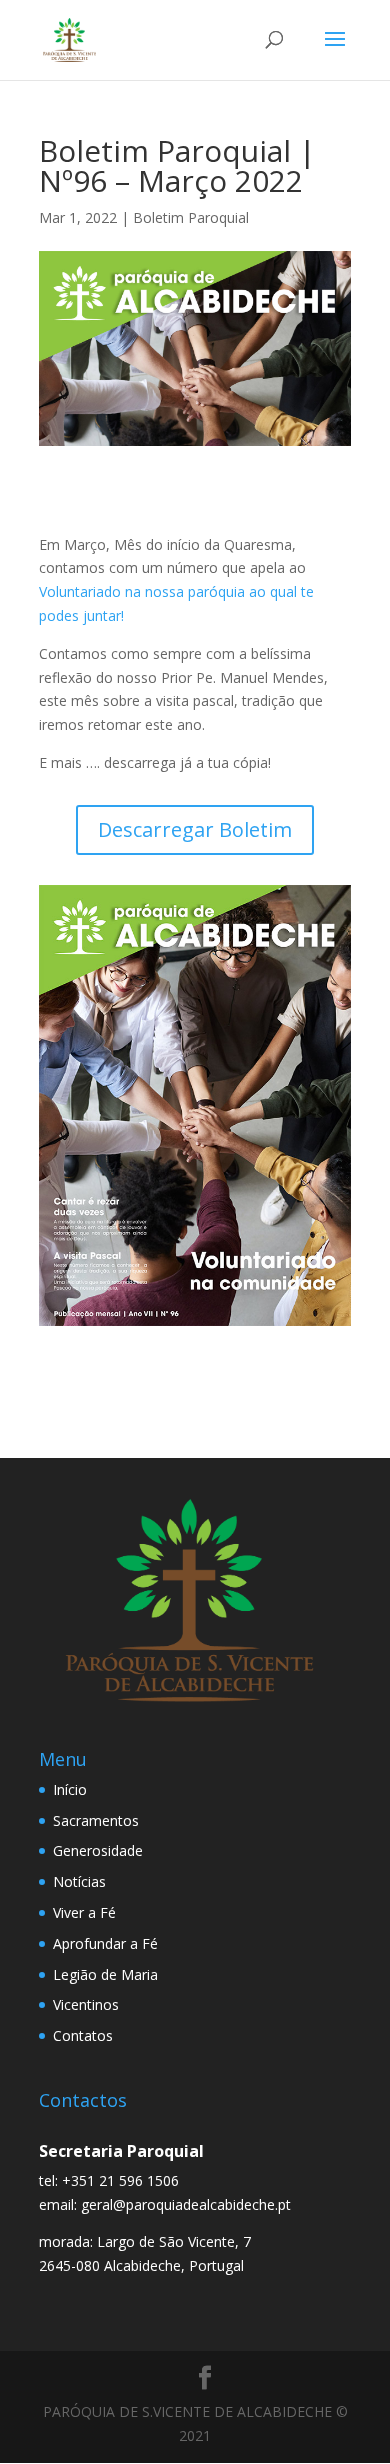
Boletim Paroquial (191, 217)
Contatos (83, 2035)
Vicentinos (86, 2004)
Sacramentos (96, 1820)
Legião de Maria (105, 1974)
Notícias (79, 1881)
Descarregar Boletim (195, 829)
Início (70, 1789)
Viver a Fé (84, 1912)
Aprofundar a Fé (105, 1943)
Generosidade (98, 1850)
